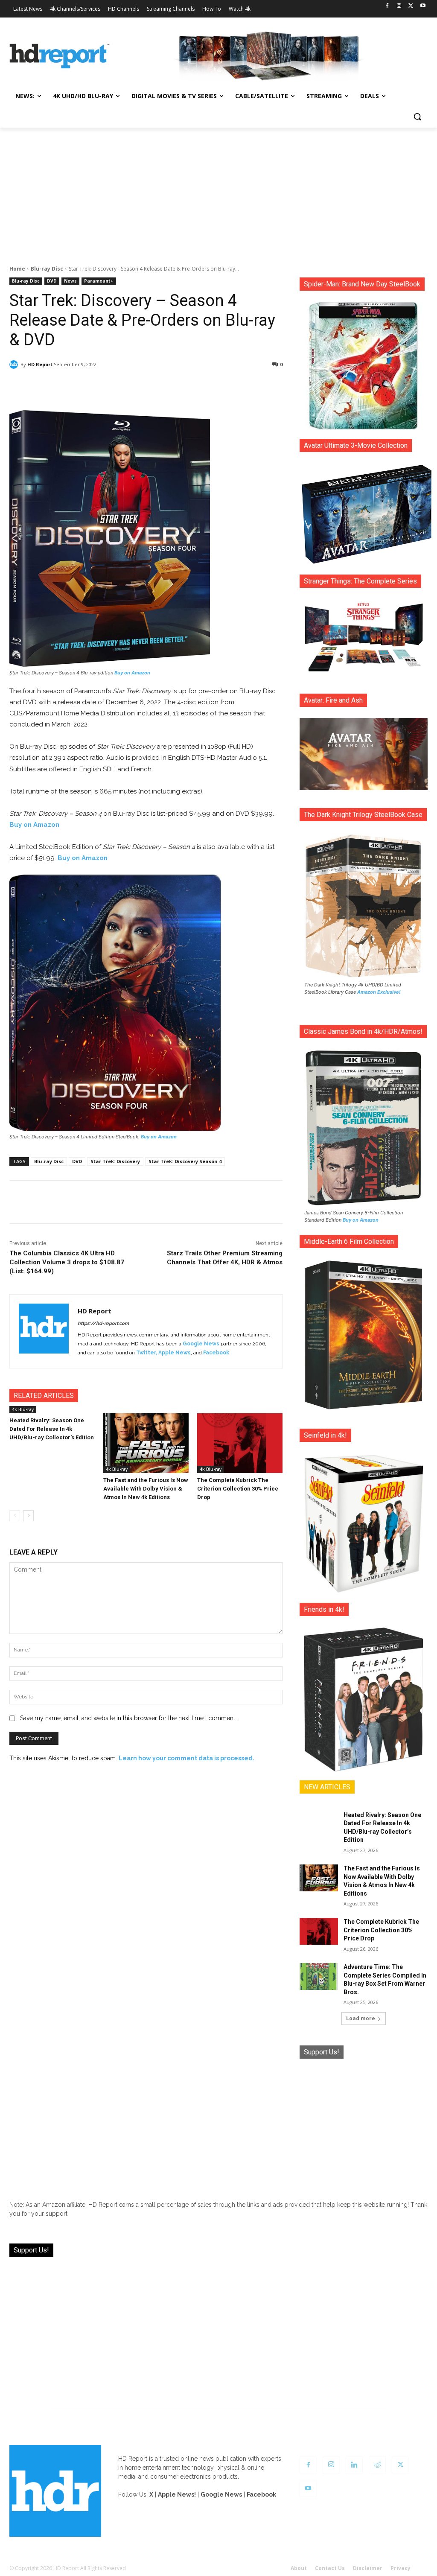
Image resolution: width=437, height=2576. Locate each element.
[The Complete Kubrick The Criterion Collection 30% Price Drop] (240, 1443)
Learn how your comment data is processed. (186, 1758)
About (299, 2568)
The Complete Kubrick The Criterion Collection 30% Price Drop (238, 1489)
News (70, 281)
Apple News (175, 1353)
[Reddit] (377, 2465)
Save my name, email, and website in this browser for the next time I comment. (128, 1718)
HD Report (40, 364)
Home (17, 269)
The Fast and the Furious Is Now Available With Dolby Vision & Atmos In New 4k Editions (146, 1489)
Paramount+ (99, 281)
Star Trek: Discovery (115, 1161)
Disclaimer (368, 2568)
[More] (233, 386)
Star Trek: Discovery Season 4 (185, 1161)
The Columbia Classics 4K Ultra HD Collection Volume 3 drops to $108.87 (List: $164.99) (67, 1262)
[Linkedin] (354, 2465)
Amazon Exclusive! (379, 992)
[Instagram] (399, 6)
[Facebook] (387, 6)
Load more (361, 2018)
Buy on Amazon (132, 673)
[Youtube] (423, 6)
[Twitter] (411, 6)
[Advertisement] (218, 192)
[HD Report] (60, 56)
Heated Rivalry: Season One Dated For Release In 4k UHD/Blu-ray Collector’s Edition (52, 1429)
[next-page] (28, 1516)
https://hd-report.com (103, 1323)
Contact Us (330, 2568)
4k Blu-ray (23, 1409)
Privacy (401, 2568)
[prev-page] (15, 1516)
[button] (417, 117)
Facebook (216, 1353)
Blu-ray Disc (47, 269)
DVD (52, 281)
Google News (201, 1344)
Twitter (146, 1353)
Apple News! (177, 2494)
